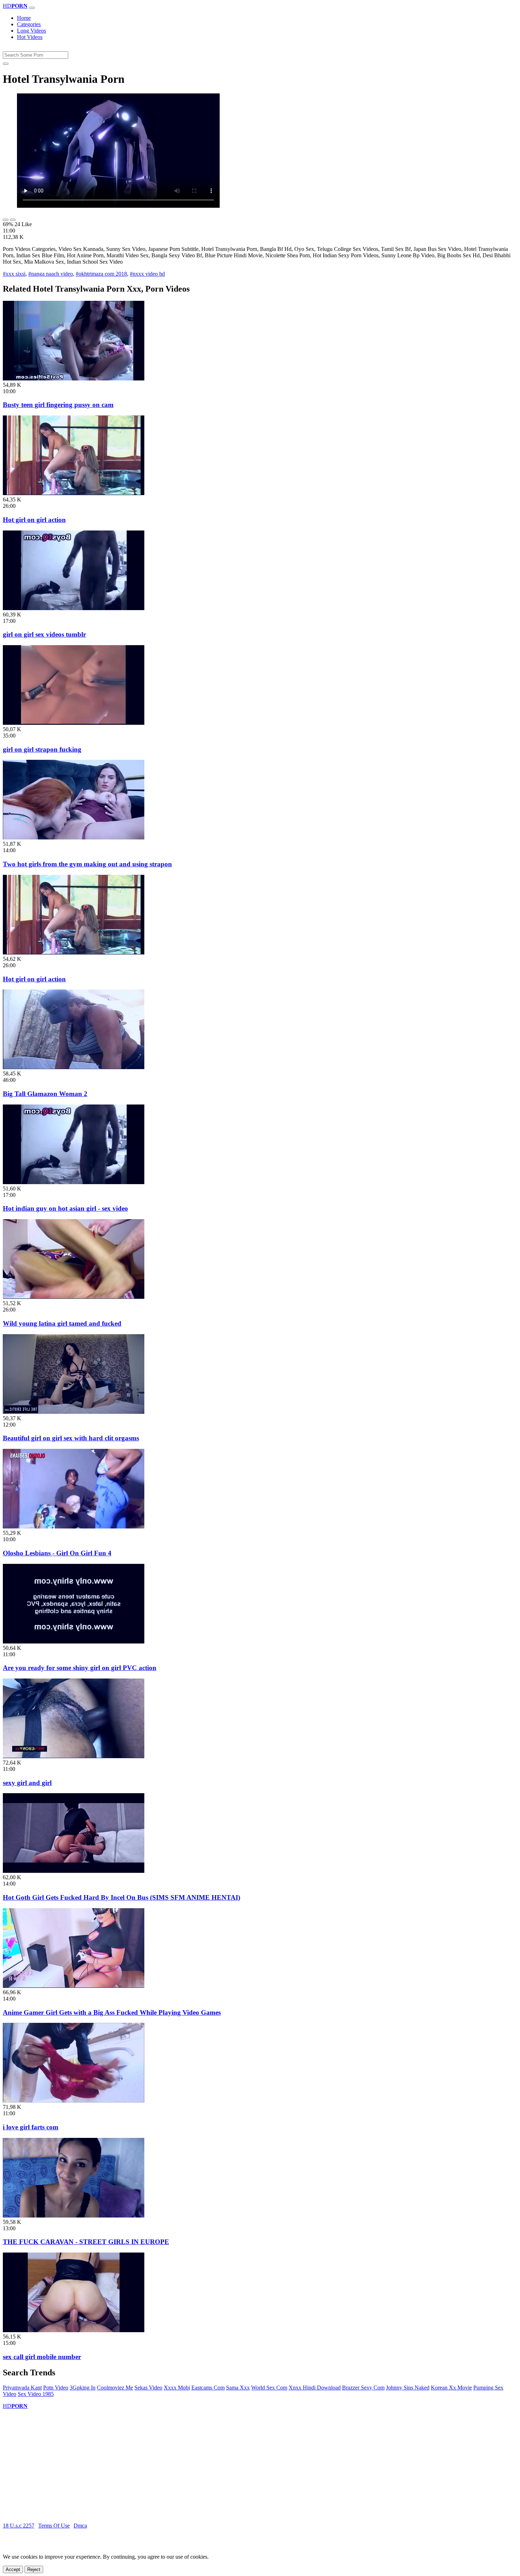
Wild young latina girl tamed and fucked (62, 1323)
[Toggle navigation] (32, 8)
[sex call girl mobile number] (74, 2330)
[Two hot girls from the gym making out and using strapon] (74, 837)
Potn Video (56, 2388)
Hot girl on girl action (34, 520)
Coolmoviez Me (115, 2388)
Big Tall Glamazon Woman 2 (45, 1094)
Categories (29, 24)
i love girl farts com (31, 2127)
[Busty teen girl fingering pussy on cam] (74, 378)
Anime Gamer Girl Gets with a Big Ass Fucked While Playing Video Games (112, 2012)
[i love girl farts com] (74, 2101)
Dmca (80, 2526)
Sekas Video (148, 2388)
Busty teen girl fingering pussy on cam (58, 405)
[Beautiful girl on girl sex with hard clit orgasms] (74, 1412)
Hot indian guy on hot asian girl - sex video (65, 1208)
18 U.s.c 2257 (19, 2526)
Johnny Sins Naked (408, 2388)
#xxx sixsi (14, 274)
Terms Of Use (54, 2526)
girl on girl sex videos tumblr (44, 634)
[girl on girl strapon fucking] (74, 723)
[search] (6, 64)
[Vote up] (6, 220)
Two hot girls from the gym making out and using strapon (87, 864)
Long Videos (31, 31)
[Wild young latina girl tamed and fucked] (74, 1297)
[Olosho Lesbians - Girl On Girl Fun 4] (74, 1527)
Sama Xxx (238, 2388)
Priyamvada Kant (22, 2388)
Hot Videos (30, 37)
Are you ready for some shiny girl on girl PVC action (80, 1668)
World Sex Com (269, 2388)
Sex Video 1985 (36, 2394)
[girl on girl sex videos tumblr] (74, 608)
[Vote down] (13, 220)
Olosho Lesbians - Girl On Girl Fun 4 (57, 1553)
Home (24, 18)
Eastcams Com (208, 2388)
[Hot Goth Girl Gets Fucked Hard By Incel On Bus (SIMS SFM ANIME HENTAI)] (74, 1871)
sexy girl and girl (27, 1783)
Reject (34, 2569)
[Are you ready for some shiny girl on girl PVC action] (74, 1642)
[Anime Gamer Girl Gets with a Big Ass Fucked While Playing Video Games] (74, 1986)
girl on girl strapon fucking (42, 749)
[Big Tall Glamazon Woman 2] (74, 1067)
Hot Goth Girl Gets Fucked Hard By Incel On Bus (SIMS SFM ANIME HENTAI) (122, 1897)
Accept (13, 2569)
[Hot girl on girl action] (74, 493)
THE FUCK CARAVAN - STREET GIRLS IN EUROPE (86, 2242)
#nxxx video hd (147, 274)
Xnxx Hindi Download (315, 2388)
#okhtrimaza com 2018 (101, 274)
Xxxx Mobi (177, 2388)
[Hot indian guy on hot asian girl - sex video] (74, 1182)
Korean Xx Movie (451, 2388)
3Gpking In (83, 2388)
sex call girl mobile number (42, 2357)
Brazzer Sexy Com (363, 2388)
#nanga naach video (51, 274)
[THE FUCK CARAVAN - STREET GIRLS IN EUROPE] (74, 2216)
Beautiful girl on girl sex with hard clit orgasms (71, 1438)
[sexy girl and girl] (74, 1756)
